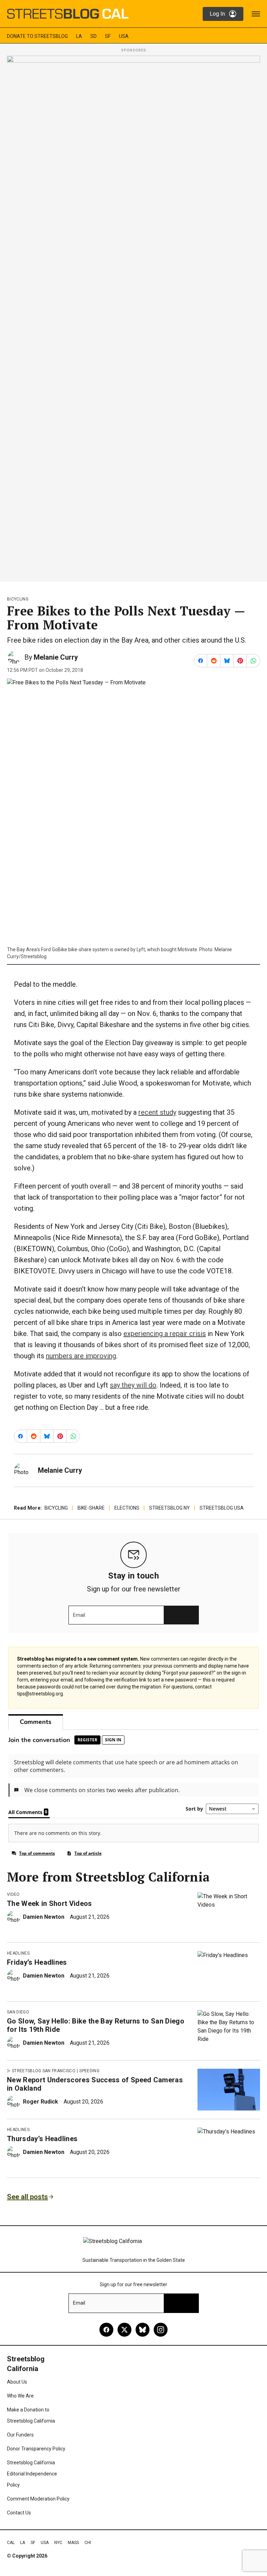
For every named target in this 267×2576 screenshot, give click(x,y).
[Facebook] (106, 2330)
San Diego (18, 2012)
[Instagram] (161, 2330)
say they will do (133, 1385)
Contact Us (19, 2513)
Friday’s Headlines (37, 1962)
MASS (73, 2543)
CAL (11, 2543)
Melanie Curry (56, 657)
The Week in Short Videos (50, 1903)
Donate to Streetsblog (37, 36)
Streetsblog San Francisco (44, 2071)
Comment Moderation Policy (38, 2499)
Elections (127, 1508)
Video (13, 1894)
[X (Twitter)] (124, 2330)
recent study (157, 1112)
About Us (17, 2382)
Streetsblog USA (222, 1508)
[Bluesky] (143, 2330)
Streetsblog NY (169, 1508)
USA (124, 36)
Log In (217, 14)
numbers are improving (81, 1356)
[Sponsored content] (133, 317)
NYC (58, 2543)
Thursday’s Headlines (42, 2139)
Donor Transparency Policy (36, 2449)
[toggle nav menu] (256, 14)
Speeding (89, 2071)
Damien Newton (44, 1917)
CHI (88, 2543)
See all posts (27, 2197)
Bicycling (18, 599)
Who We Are (20, 2396)
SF (108, 36)
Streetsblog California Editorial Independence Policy (32, 2474)
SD (94, 36)
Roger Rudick (41, 2102)
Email (79, 1615)
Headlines (18, 1953)
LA (79, 36)
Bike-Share (91, 1508)
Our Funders (20, 2435)
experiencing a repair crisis (165, 1334)
